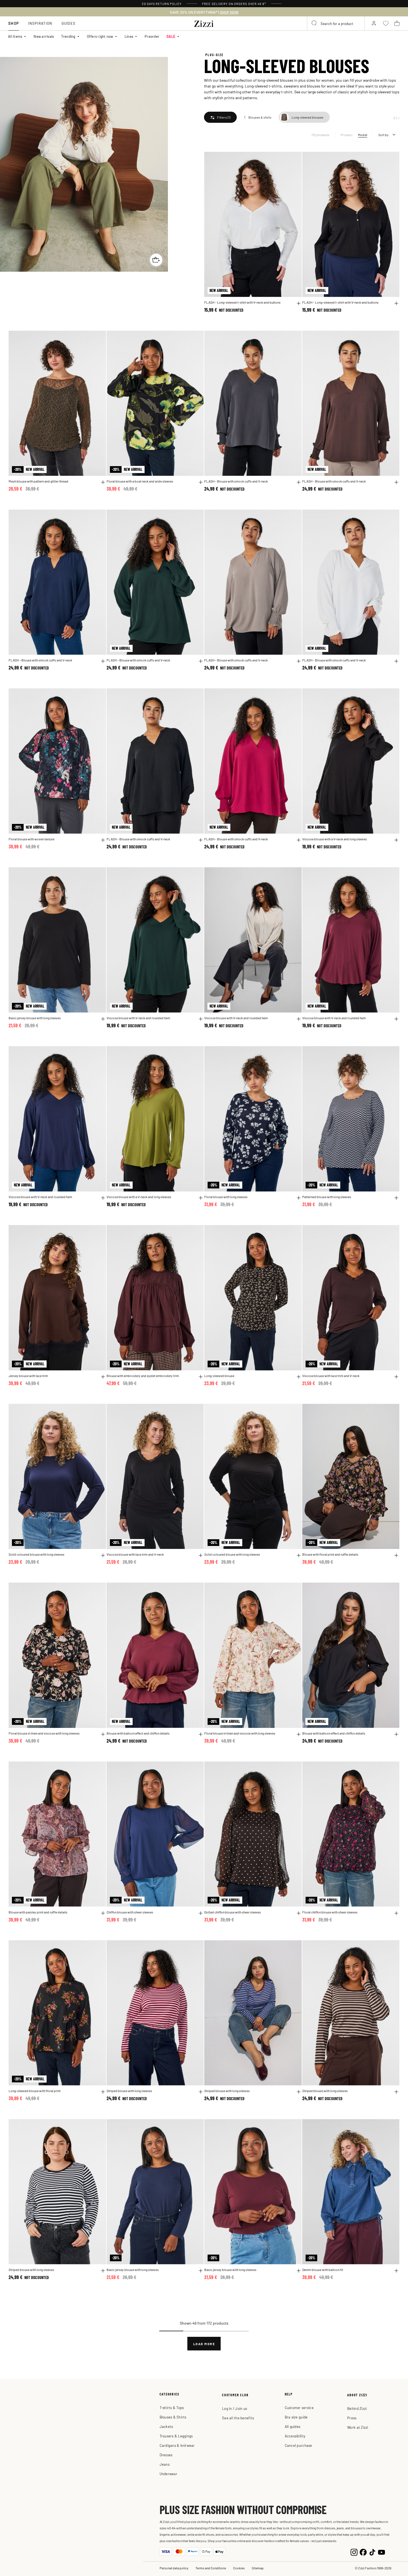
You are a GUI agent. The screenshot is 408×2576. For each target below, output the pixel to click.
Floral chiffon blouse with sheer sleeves (330, 1912)
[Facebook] (363, 2552)
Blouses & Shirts (173, 2417)
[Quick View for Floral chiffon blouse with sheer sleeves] (396, 1913)
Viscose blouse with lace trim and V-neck (331, 1376)
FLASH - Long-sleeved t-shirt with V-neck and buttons (242, 302)
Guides (69, 23)
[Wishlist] (294, 159)
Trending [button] (68, 36)
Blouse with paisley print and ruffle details (38, 1912)
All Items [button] (15, 36)
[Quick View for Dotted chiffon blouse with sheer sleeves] (299, 1913)
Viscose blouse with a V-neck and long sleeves (335, 839)
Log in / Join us (235, 2408)
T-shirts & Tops (172, 2408)
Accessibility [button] (295, 2436)
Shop (14, 23)
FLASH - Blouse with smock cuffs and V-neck (236, 481)
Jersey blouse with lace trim (28, 1376)
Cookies (239, 2568)
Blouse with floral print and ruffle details (330, 1554)
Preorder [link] (152, 36)
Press (352, 2418)
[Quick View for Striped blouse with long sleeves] (201, 2092)
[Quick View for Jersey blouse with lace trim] (103, 1377)
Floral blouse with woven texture (32, 839)
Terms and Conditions (211, 2568)
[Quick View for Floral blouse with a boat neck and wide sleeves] (201, 482)
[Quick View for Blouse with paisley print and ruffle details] (103, 1913)
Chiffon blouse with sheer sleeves (130, 1912)
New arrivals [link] (44, 36)
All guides (293, 2426)
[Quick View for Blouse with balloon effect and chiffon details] (201, 1734)
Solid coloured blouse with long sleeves (36, 1554)
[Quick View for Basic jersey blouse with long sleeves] (103, 1019)
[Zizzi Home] (204, 23)
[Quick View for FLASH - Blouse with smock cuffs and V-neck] (299, 482)
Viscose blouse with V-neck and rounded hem (138, 1018)
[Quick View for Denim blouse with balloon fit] (396, 2271)
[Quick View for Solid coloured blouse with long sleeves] (103, 1555)
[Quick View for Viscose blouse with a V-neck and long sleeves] (396, 840)
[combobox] (336, 23)
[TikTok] (372, 2552)
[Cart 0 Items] (397, 23)
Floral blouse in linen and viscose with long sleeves (44, 1733)
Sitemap (258, 2568)
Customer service (299, 2408)
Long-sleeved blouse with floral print (35, 2091)
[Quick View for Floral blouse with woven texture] (103, 840)
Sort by (383, 135)
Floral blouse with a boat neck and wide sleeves (140, 481)
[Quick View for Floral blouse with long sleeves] (299, 1198)
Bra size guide (296, 2417)
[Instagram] (354, 2552)
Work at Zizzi (358, 2427)
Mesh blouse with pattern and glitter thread (38, 481)
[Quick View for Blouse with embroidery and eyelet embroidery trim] (201, 1377)
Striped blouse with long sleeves (129, 2091)
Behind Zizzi (357, 2408)
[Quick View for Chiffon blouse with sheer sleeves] (201, 1913)
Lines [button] (129, 36)
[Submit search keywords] (314, 23)
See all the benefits (238, 2418)
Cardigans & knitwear (177, 2445)
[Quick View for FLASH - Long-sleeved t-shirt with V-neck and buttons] (299, 303)
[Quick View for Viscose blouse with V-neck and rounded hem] (201, 1019)
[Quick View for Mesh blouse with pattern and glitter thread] (103, 482)
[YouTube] (381, 2552)
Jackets (166, 2426)
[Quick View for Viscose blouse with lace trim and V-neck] (396, 1377)
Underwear (168, 2474)
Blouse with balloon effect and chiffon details (138, 1733)
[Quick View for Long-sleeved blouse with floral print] (103, 2092)
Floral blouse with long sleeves (226, 1197)
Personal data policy (174, 2568)
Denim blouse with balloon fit (323, 2270)
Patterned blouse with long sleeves (327, 1197)
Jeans (165, 2464)
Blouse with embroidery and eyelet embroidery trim (143, 1376)
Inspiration (40, 23)
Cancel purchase (299, 2445)
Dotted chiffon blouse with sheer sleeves (233, 1912)
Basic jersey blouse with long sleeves (35, 1018)
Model (363, 135)
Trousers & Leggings (176, 2436)
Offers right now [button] (100, 36)
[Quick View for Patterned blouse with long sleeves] (396, 1198)
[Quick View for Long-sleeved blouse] (299, 1377)
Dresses (166, 2455)
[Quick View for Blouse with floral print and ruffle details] (396, 1555)
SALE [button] (171, 36)
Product (347, 135)
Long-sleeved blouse (219, 1376)
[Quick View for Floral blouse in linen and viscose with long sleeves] (103, 1734)
